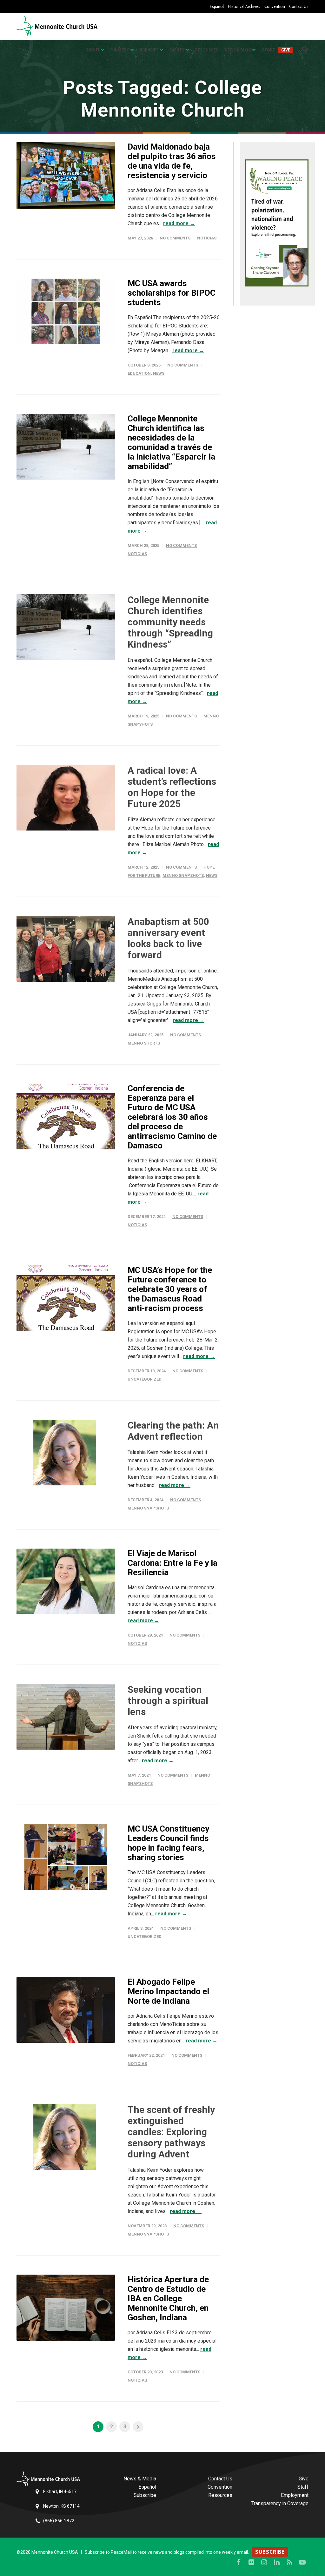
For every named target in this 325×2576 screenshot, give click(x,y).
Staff (303, 2487)
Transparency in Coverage (280, 2503)
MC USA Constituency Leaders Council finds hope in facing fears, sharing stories (168, 1843)
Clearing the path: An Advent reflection (173, 1431)
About (93, 50)
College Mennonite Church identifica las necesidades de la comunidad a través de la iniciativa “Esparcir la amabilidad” (171, 442)
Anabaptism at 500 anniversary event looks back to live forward (168, 938)
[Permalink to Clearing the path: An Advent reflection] (66, 1453)
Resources (207, 50)
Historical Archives (244, 6)
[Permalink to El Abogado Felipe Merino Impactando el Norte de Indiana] (66, 2010)
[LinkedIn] (277, 2562)
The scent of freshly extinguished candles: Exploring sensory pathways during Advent (171, 2132)
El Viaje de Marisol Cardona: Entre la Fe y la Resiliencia (172, 1563)
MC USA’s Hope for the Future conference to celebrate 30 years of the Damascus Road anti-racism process (170, 1289)
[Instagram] (264, 2562)
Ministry (120, 50)
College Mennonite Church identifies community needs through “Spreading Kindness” (170, 622)
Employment (295, 2495)
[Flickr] (251, 2562)
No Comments (175, 238)
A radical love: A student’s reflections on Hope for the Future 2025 (172, 787)
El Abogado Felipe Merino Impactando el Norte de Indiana (168, 1991)
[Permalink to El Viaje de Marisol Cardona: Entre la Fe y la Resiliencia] (66, 1581)
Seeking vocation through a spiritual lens (168, 1701)
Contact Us (299, 6)
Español (217, 6)
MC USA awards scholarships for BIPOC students (172, 293)
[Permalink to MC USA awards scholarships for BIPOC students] (66, 311)
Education (139, 373)
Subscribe (145, 2495)
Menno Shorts (144, 1043)
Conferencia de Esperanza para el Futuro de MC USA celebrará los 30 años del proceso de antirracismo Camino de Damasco (172, 1117)
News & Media (140, 2479)
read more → (179, 223)
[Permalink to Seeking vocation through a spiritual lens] (66, 1717)
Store (268, 50)
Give (286, 50)
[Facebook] (239, 2562)
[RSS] (289, 2562)
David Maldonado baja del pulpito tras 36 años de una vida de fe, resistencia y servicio (172, 161)
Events (177, 50)
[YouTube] (302, 2562)
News (159, 373)
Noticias (207, 238)
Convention (275, 6)
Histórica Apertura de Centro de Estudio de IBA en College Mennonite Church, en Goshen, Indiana (168, 2298)
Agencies (149, 50)
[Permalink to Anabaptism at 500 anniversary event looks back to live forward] (66, 949)
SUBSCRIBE (270, 2552)
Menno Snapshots (183, 875)
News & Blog (238, 50)
